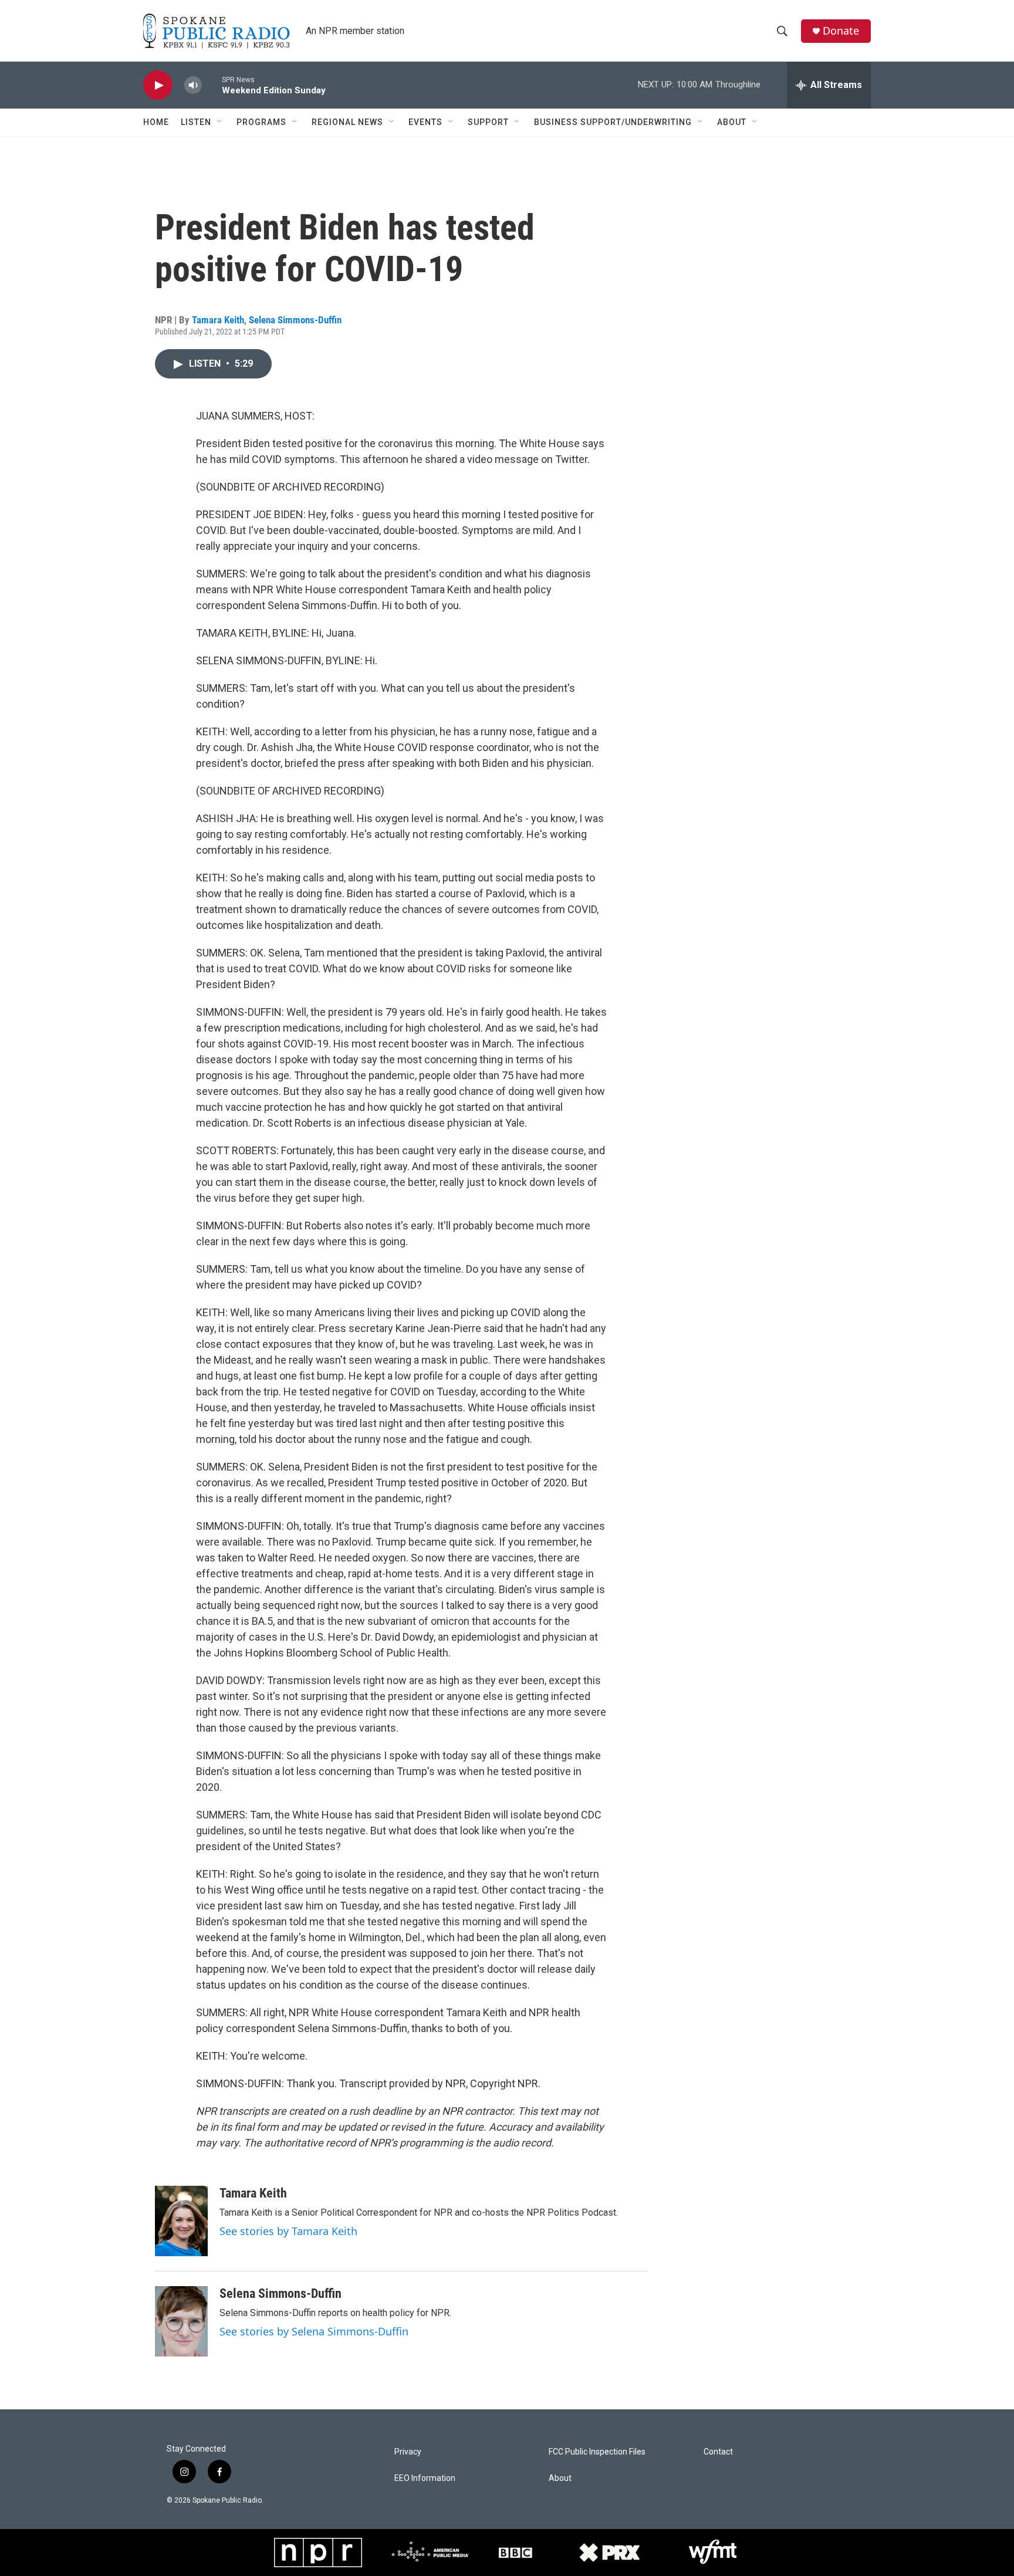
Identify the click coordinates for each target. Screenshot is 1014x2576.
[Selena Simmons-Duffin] (181, 2321)
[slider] (212, 85)
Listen (196, 122)
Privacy (408, 2452)
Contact (718, 2452)
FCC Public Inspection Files (597, 2452)
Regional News (347, 122)
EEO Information (425, 2478)
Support (488, 122)
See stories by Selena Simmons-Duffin (314, 2331)
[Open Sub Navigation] (220, 122)
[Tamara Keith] (181, 2221)
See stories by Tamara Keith (288, 2231)
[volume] (193, 85)
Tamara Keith (218, 320)
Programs (261, 122)
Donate (841, 31)
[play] (158, 85)
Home (156, 122)
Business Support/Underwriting (613, 122)
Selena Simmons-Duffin (295, 320)
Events (425, 122)
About (732, 122)
